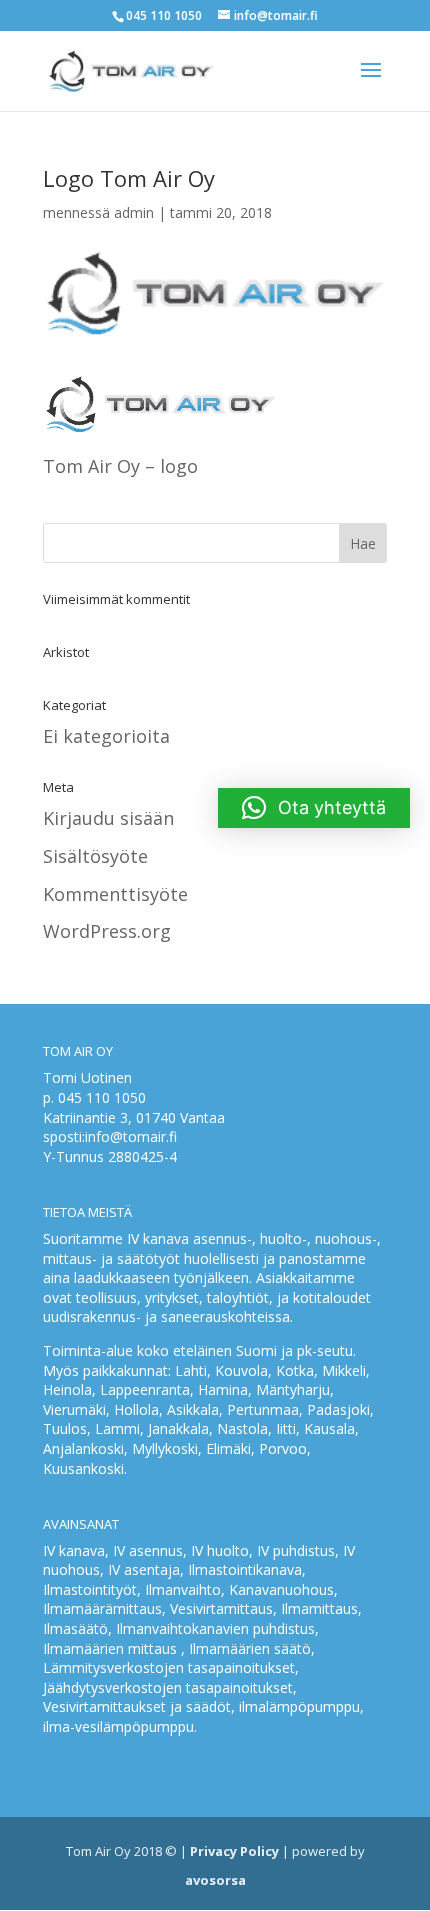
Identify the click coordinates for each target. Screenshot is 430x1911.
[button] (314, 808)
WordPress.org (107, 931)
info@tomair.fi (131, 1136)
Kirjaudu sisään (108, 818)
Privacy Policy (234, 1851)
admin (134, 212)
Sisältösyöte (95, 856)
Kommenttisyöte (115, 894)
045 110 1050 (102, 1097)
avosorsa (215, 1880)
